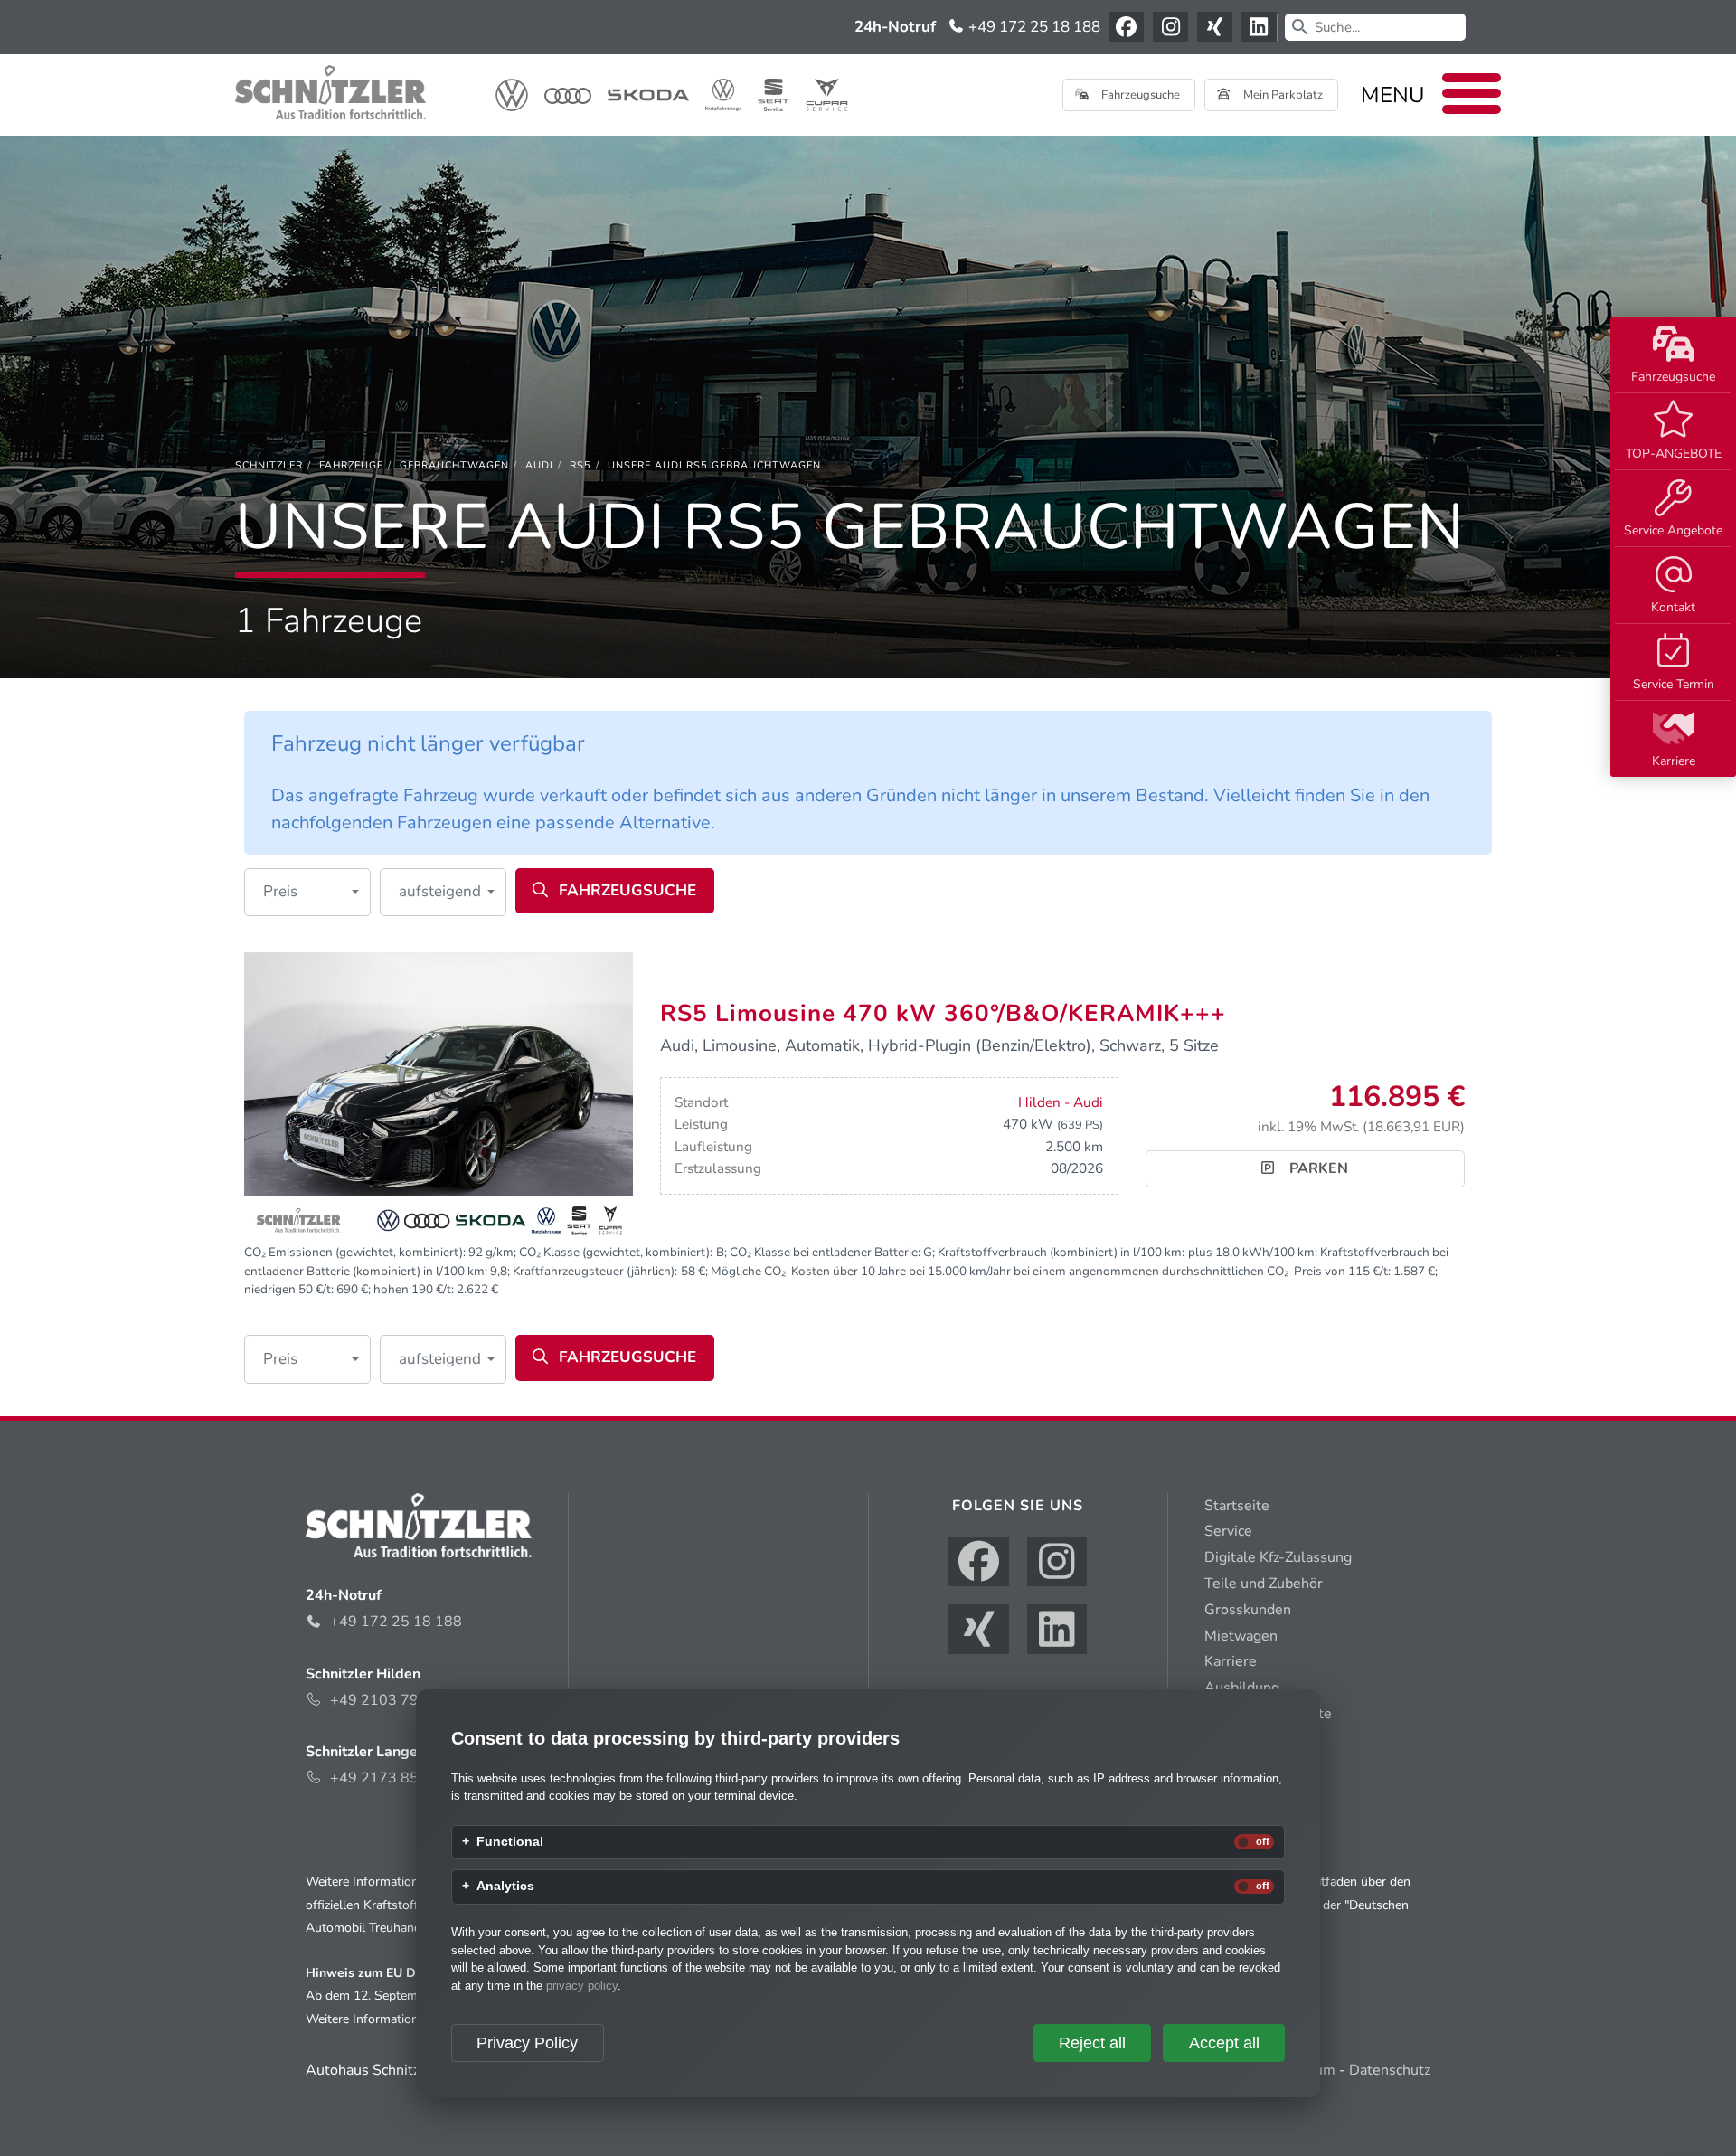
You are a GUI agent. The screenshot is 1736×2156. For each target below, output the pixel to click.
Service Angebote (1673, 530)
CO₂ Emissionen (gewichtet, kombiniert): (355, 1252)
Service (1228, 1531)
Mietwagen (1241, 1636)
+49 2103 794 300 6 (401, 1700)
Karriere (1674, 761)
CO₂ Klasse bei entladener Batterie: (825, 1252)
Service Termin (1674, 684)
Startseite (1237, 1506)
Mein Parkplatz (1282, 95)
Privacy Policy (527, 2043)
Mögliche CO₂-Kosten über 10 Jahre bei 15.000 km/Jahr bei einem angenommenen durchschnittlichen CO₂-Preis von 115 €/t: (1051, 1271)
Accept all (1224, 2043)
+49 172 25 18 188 (1033, 27)
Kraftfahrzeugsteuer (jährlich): (595, 1271)
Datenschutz (1390, 2070)
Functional (510, 1842)
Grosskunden (1248, 1610)
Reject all (1092, 2043)
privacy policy (582, 1986)
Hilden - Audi (1061, 1102)
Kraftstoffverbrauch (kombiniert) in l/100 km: (1061, 1252)
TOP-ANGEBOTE (1674, 454)
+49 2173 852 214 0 (401, 1778)
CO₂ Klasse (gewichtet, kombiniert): (616, 1252)
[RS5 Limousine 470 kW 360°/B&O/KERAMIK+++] (439, 1097)
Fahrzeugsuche (1673, 377)
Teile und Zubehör (1264, 1584)
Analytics (505, 1886)
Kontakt (1673, 607)
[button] (307, 892)
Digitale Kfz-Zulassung (1278, 1557)
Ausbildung (1242, 1688)
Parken (1317, 1168)
